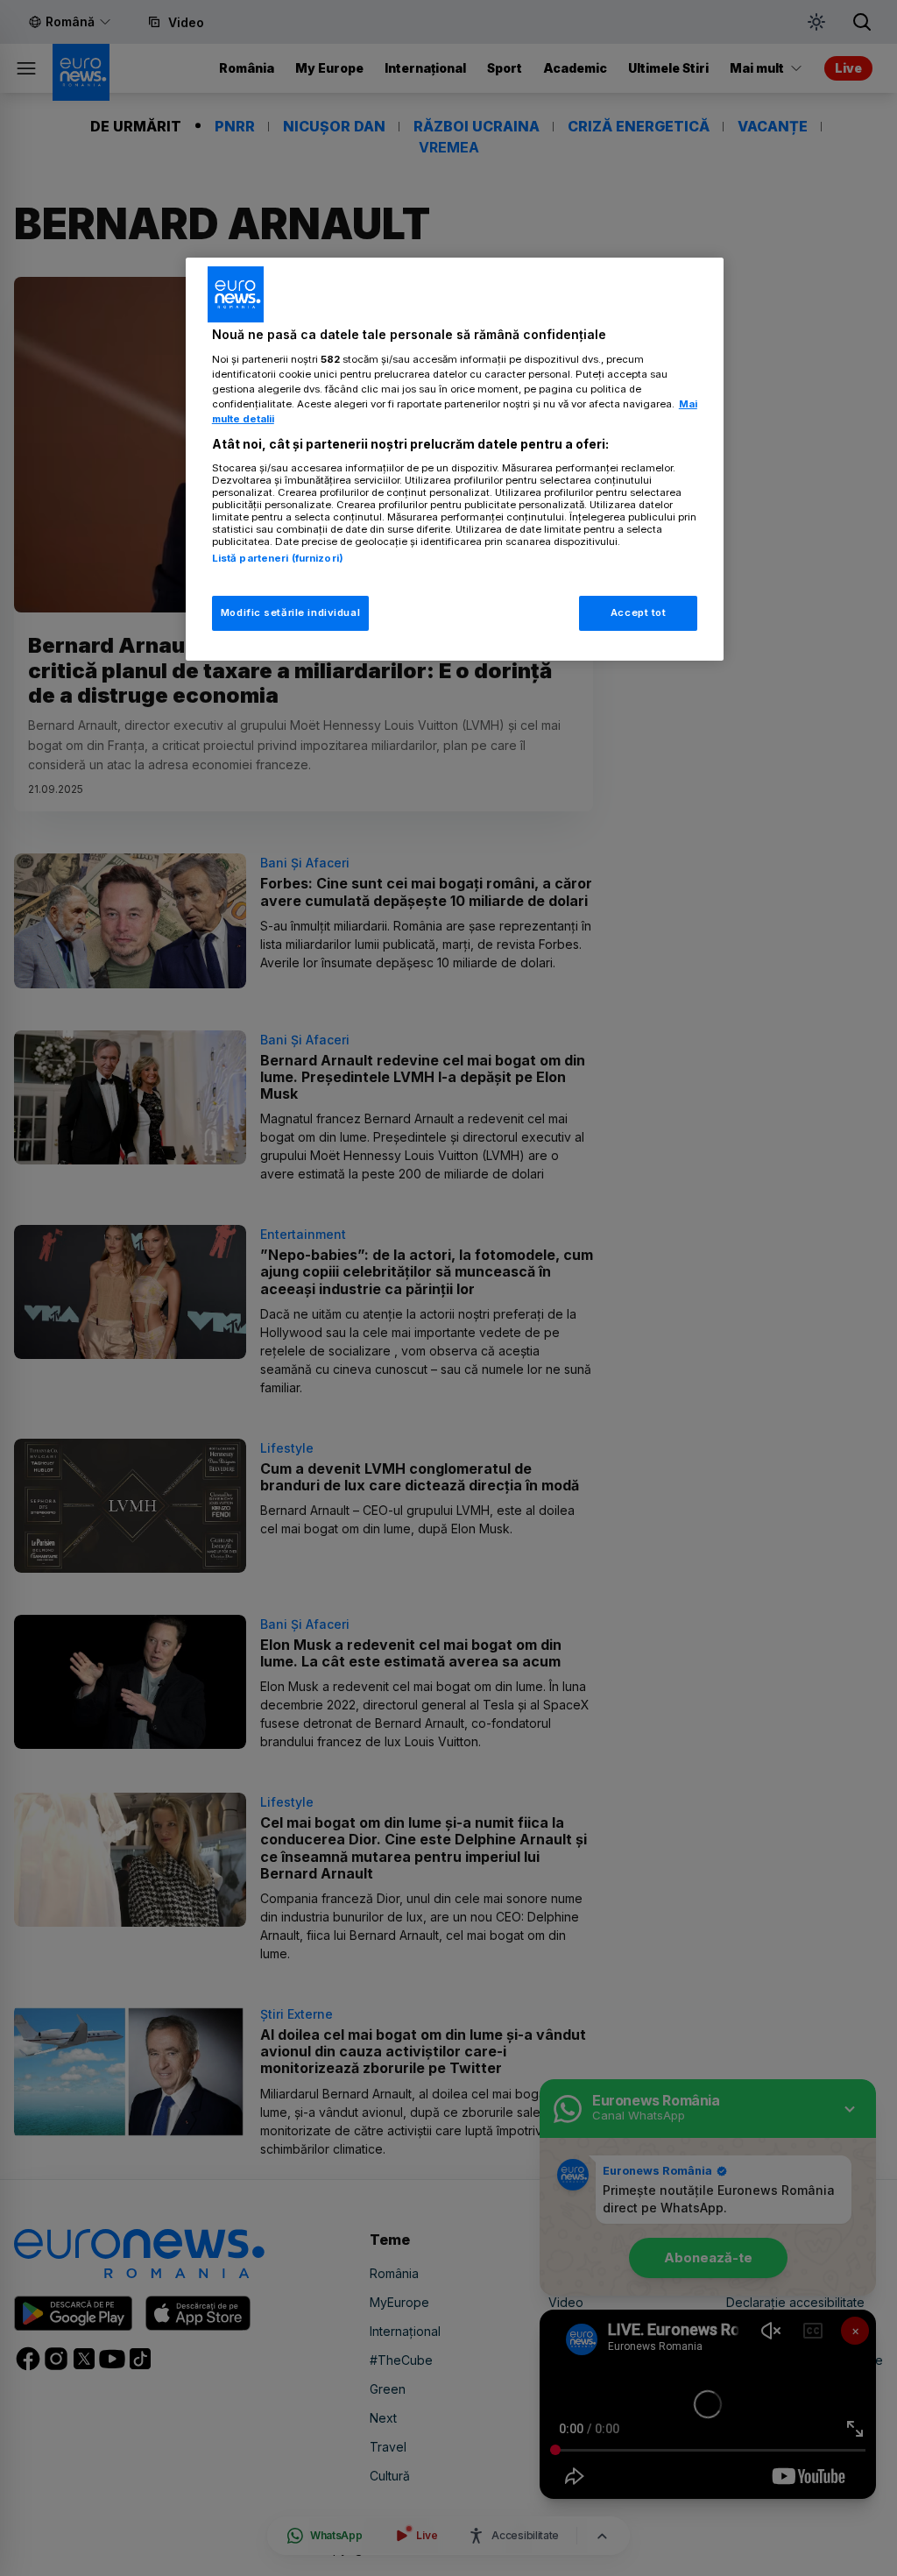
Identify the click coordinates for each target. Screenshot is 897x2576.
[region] (455, 459)
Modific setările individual (290, 612)
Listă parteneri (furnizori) (278, 558)
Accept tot (639, 612)
